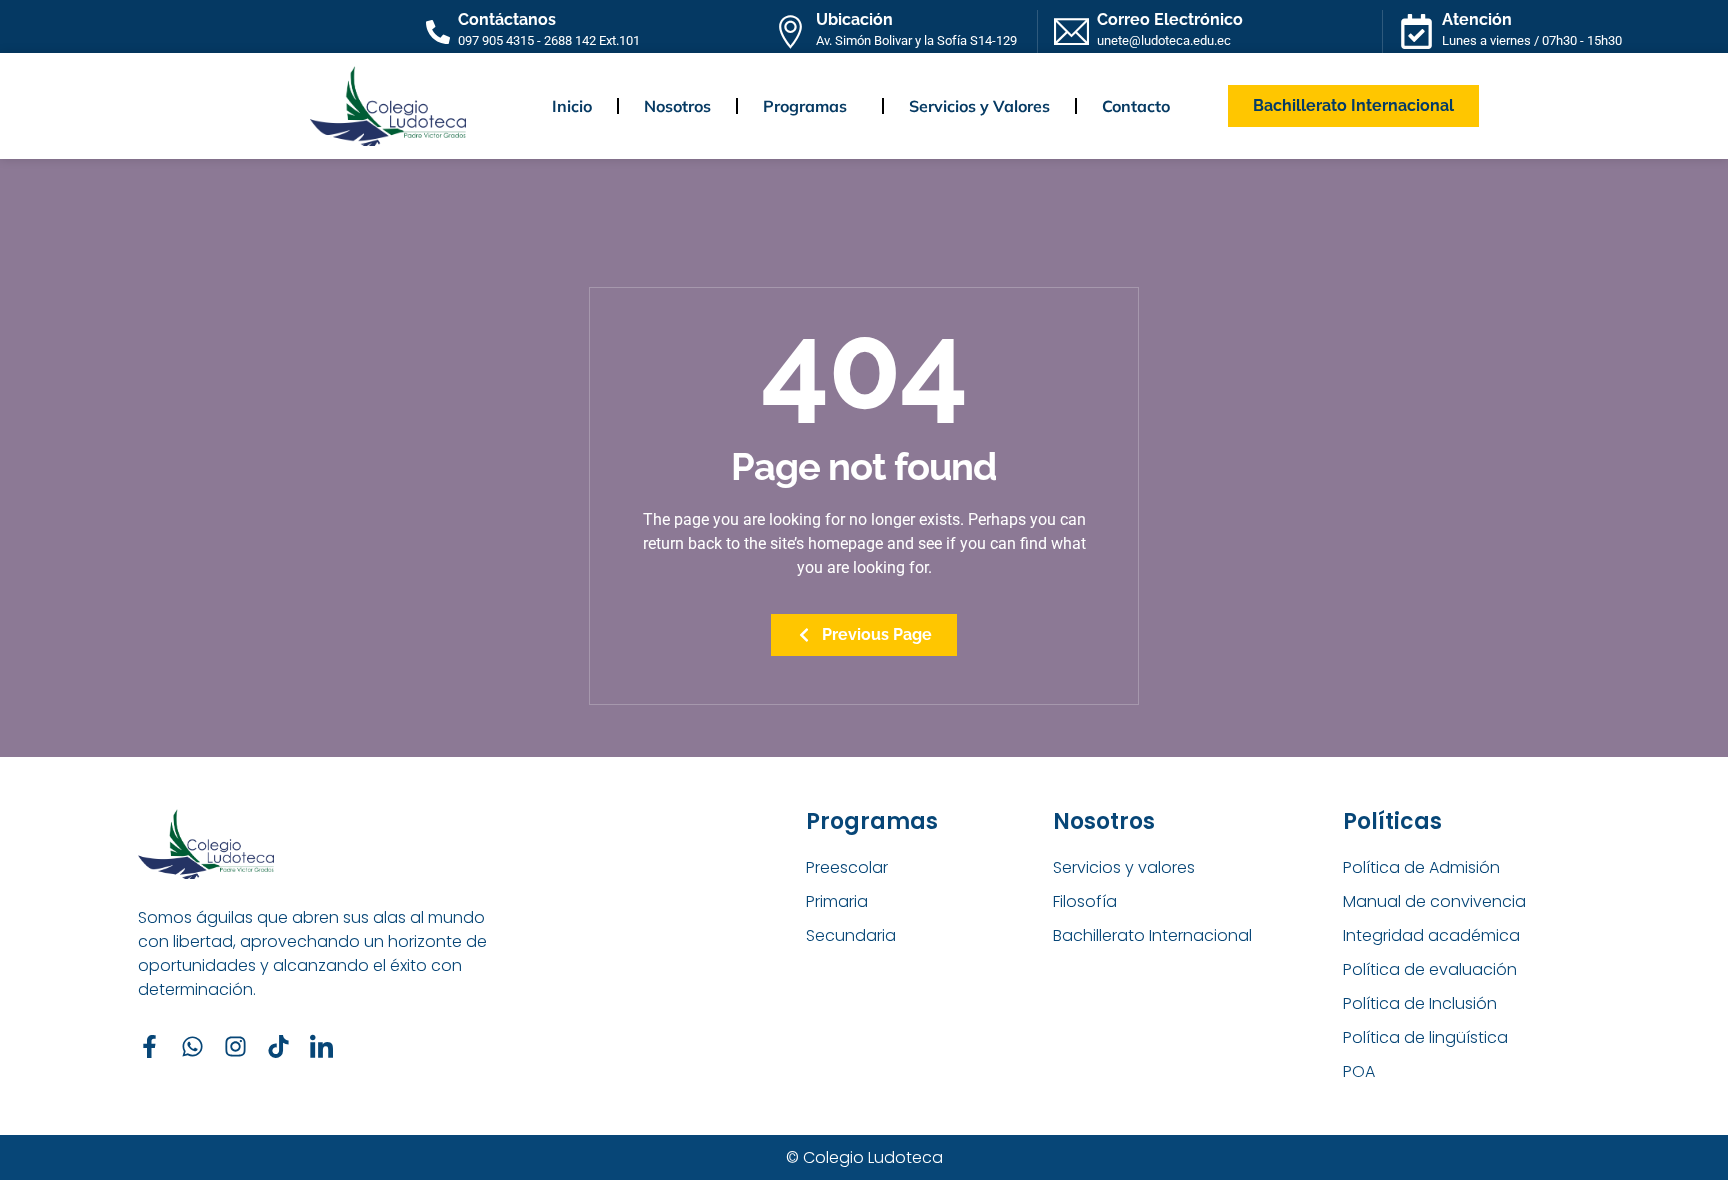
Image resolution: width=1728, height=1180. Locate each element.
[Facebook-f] (149, 1046)
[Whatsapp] (192, 1046)
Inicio (572, 106)
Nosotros (677, 106)
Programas (805, 106)
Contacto (1136, 106)
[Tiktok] (278, 1046)
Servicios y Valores (979, 106)
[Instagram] (235, 1046)
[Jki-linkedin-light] (321, 1046)
